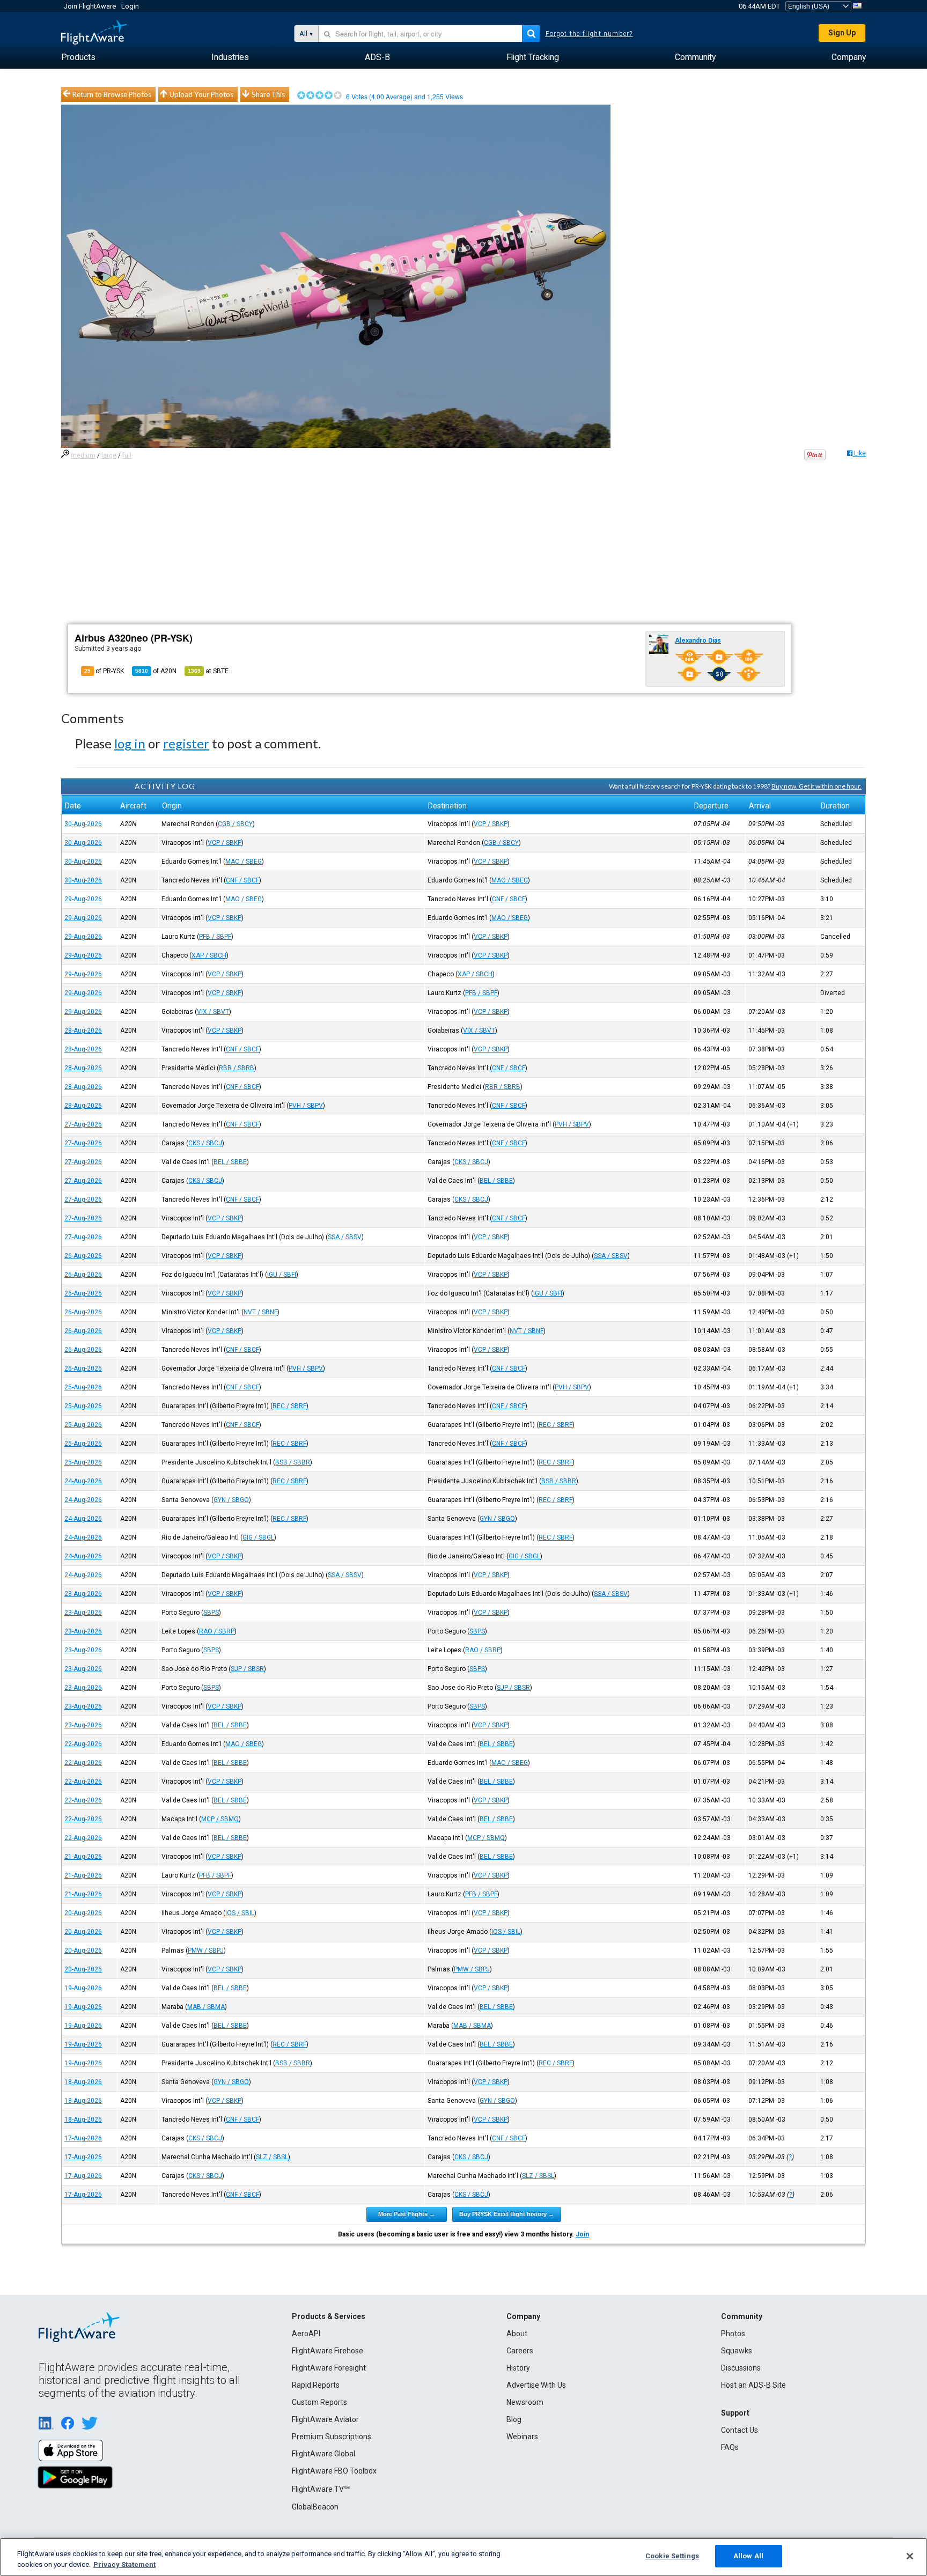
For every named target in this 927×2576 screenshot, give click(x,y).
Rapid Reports (316, 2385)
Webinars (522, 2437)
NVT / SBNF (260, 1312)
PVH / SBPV (306, 1106)
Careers (520, 2351)
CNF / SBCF (242, 880)
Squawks (737, 2351)
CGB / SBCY (235, 824)
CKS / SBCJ (205, 1143)
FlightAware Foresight (329, 2368)
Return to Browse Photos (112, 94)
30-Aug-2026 (83, 824)
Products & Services (329, 2316)
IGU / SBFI (282, 1275)
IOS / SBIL (240, 1913)
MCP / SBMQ (220, 1819)
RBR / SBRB (237, 1068)
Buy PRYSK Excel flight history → (507, 2214)
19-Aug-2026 (83, 1988)
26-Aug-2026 (83, 1256)
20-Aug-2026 (83, 1913)
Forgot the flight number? (589, 34)
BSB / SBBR (293, 1462)
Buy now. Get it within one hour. (816, 786)
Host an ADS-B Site (753, 2385)
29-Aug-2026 (83, 899)
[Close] (910, 2556)
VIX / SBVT (213, 1012)
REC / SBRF (289, 1406)
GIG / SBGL (258, 1537)
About (517, 2334)
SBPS (211, 1613)
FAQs (730, 2447)
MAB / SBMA (206, 2007)
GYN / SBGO (231, 1500)
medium (83, 455)
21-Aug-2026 (83, 1857)
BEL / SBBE (230, 1162)
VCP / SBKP (491, 824)
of (156, 671)
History (518, 2368)
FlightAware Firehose (328, 2351)
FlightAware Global (323, 2454)
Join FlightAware (90, 6)
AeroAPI (306, 2334)
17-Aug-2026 (83, 2138)
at (208, 671)
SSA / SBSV (345, 1237)
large (109, 455)
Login (130, 6)
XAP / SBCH (209, 955)
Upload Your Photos (201, 94)
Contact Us (740, 2430)
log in (130, 743)
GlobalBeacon (315, 2507)
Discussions (741, 2368)
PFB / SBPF (215, 937)
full (127, 455)
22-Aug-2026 (83, 1744)
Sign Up (842, 33)
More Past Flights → (407, 2214)
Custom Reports (319, 2402)
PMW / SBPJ (206, 1951)
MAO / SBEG (244, 862)
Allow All (748, 2556)
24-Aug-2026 (83, 1481)
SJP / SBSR (247, 1669)
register (186, 743)
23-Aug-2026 (83, 1594)
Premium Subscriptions (332, 2437)
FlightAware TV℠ (321, 2489)
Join (582, 2234)
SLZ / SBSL (272, 2157)
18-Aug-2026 (83, 2082)
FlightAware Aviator (325, 2419)
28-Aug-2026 (83, 1031)
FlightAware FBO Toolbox (334, 2471)
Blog (514, 2419)
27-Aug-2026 (83, 1124)
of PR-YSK (104, 671)
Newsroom (525, 2402)
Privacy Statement (124, 2564)
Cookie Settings (672, 2556)
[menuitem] (78, 57)
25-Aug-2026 (83, 1387)
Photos (733, 2334)
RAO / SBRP (217, 1631)
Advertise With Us (536, 2385)
